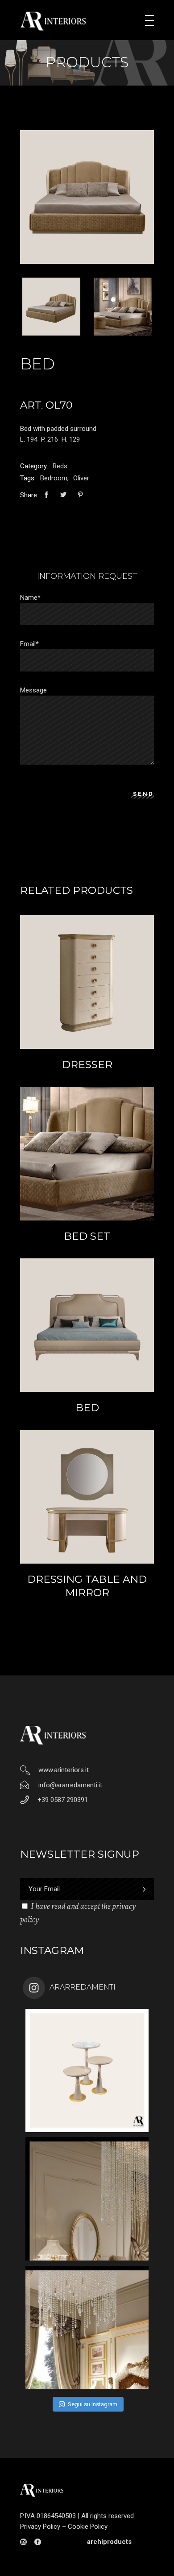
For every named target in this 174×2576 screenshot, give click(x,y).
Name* (30, 598)
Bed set (87, 1236)
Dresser (87, 1065)
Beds (60, 466)
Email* (29, 644)
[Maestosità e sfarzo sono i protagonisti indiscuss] (87, 2199)
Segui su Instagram (93, 2404)
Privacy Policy (40, 2527)
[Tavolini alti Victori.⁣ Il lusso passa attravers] (87, 2070)
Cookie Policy (88, 2527)
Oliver (81, 478)
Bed (87, 1408)
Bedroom (54, 478)
